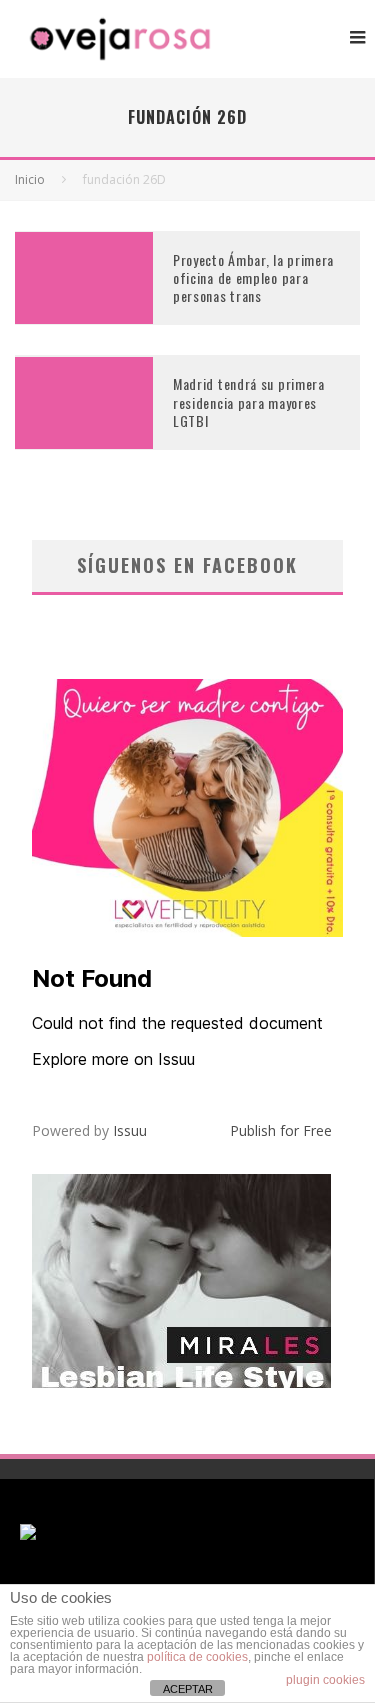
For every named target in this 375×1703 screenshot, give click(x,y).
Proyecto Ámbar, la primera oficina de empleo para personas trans (253, 277)
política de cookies (197, 1657)
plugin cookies (325, 1680)
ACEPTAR (188, 1689)
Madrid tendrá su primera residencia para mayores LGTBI (249, 401)
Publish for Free (281, 1130)
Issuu (130, 1130)
